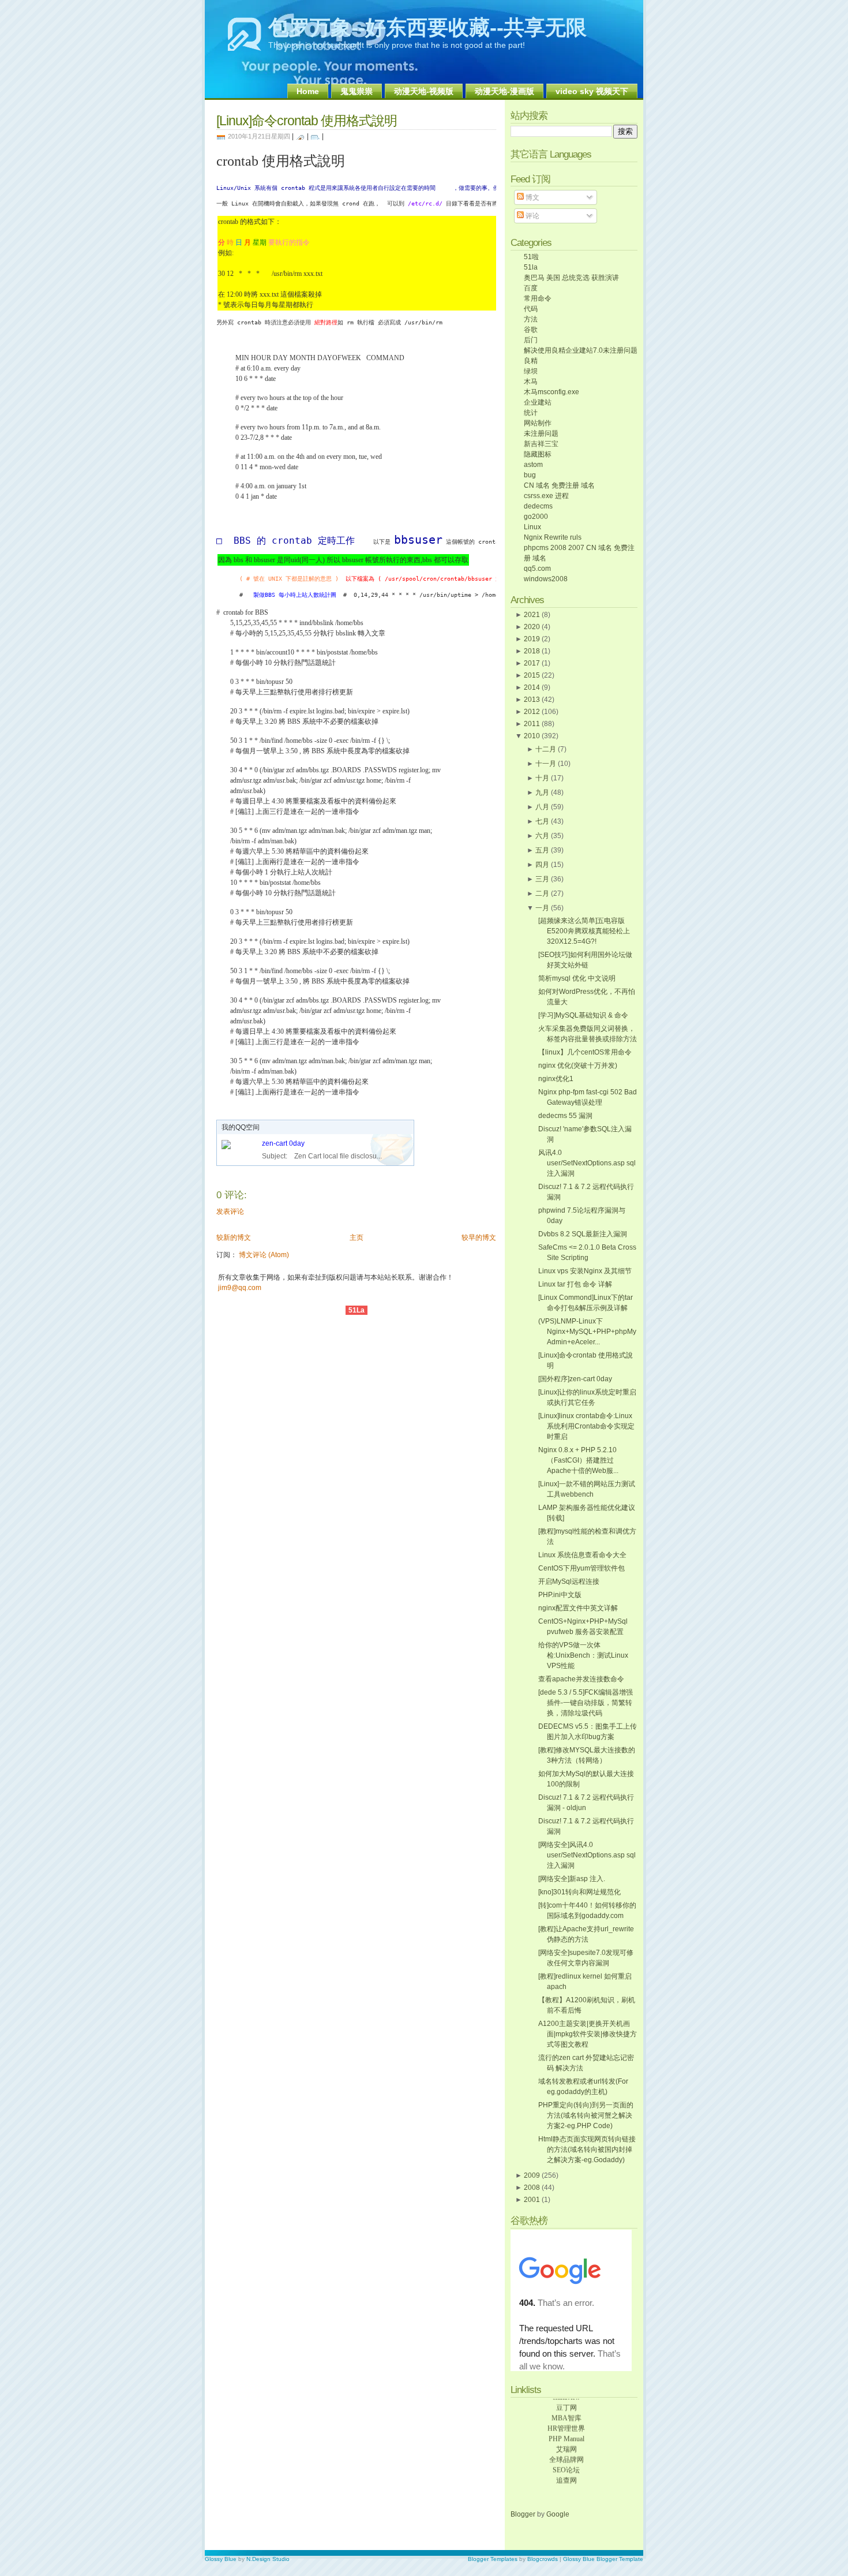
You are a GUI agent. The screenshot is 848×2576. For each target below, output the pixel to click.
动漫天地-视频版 (424, 91)
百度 (531, 288)
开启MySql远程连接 (569, 1582)
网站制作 (538, 423)
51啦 (531, 257)
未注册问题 (541, 433)
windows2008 (546, 579)
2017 (532, 663)
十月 (542, 778)
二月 (542, 893)
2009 (532, 2175)
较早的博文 (479, 1237)
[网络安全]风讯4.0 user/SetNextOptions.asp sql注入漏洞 (587, 1855)
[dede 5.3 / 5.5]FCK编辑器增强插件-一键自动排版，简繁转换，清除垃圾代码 (586, 1703)
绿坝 (531, 371)
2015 (532, 675)
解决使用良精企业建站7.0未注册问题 (581, 350)
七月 (542, 821)
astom (533, 465)
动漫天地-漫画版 (504, 91)
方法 (531, 319)
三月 (542, 879)
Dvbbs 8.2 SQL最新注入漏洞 (583, 1234)
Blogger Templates (493, 2559)
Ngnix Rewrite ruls (553, 537)
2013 (532, 700)
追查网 (566, 2473)
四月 (542, 865)
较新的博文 (234, 1237)
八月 (542, 807)
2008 (532, 2188)
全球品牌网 (566, 2452)
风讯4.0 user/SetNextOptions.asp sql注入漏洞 (587, 1163)
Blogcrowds (543, 2559)
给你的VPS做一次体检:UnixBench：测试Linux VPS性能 (583, 1655)
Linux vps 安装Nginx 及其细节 (585, 1271)
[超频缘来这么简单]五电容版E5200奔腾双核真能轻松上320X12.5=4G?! (584, 931)
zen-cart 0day (283, 1143)
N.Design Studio (268, 2559)
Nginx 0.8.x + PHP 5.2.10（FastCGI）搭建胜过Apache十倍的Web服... (578, 1460)
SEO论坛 (566, 2463)
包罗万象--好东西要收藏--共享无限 (427, 27)
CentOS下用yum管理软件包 (581, 1568)
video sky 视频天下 (592, 91)
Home (308, 91)
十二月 (546, 749)
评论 (532, 216)
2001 (532, 2200)
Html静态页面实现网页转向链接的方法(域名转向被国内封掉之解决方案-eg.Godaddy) (587, 2149)
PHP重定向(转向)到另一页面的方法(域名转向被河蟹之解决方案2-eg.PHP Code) (586, 2115)
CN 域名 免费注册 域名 (559, 485)
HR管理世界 (566, 2421)
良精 (531, 361)
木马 (531, 382)
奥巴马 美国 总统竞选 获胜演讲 (571, 278)
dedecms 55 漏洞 (565, 1116)
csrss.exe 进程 (546, 496)
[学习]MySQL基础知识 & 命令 (583, 1015)
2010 (532, 736)
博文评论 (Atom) (264, 1255)
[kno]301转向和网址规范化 (579, 1892)
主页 (357, 1237)
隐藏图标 (538, 454)
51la (531, 267)
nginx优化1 (556, 1079)
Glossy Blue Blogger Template (603, 2559)
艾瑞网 (566, 2442)
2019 (532, 639)
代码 (531, 309)
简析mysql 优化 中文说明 (577, 978)
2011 (532, 724)
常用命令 (538, 298)
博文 (532, 197)
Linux (532, 527)
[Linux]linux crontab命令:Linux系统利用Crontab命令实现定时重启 (586, 1426)
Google (558, 2514)
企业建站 (538, 402)
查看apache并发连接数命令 (581, 1679)
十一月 (546, 764)
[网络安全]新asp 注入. (572, 1879)
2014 (532, 687)
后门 (531, 340)
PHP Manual (566, 2432)
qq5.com (537, 569)
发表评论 (230, 1212)
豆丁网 (566, 2401)
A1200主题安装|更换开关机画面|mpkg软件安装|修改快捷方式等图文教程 (588, 2034)
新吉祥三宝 (541, 444)
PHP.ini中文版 (560, 1595)
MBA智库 (566, 2411)
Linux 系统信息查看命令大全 (582, 1555)
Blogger (524, 2514)
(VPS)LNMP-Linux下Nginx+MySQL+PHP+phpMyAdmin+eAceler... (587, 1332)
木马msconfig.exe (551, 392)
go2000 (536, 517)
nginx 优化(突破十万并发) (578, 1065)
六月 (542, 836)
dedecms (538, 506)
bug (530, 475)
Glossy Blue (221, 2559)
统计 (531, 413)
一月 (542, 908)
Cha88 (566, 2484)
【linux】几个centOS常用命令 (585, 1052)
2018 (532, 651)
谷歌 (531, 330)
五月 (542, 850)
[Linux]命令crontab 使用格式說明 (307, 121)
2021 (532, 615)
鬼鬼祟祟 (357, 91)
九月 (542, 792)
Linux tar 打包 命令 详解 (575, 1284)
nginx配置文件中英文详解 (578, 1608)
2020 (532, 627)
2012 (532, 712)
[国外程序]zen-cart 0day (575, 1379)
